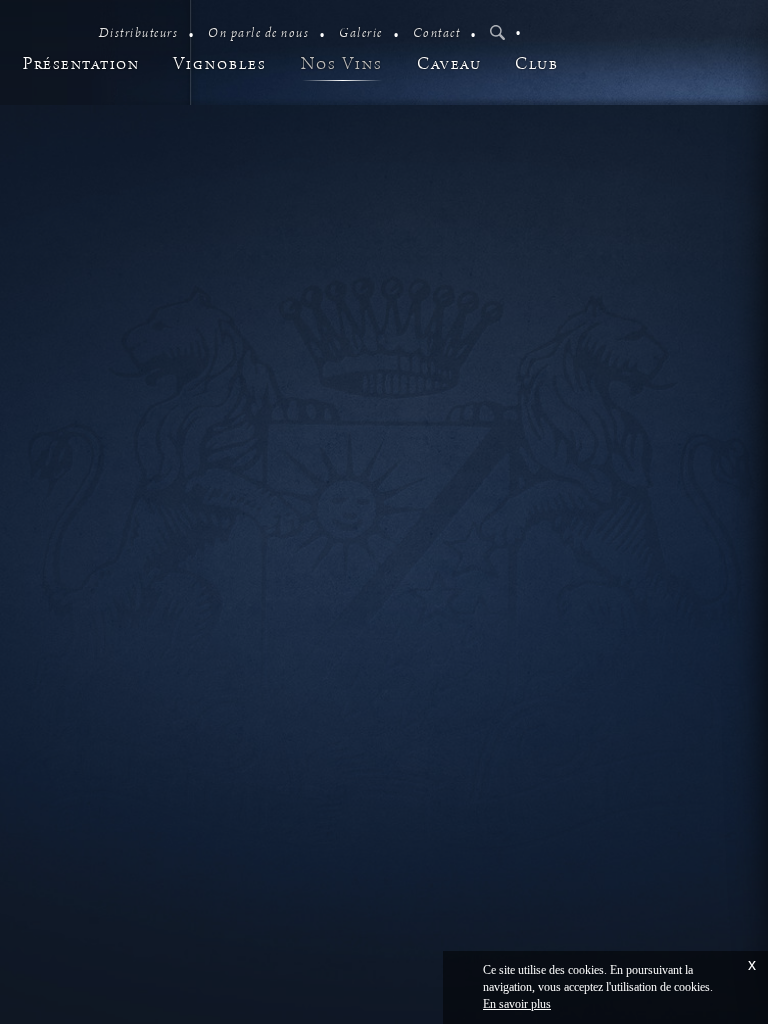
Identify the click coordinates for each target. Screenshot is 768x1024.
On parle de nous (258, 33)
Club (536, 64)
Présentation (81, 64)
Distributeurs (139, 33)
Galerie (361, 33)
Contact (437, 33)
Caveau (449, 64)
